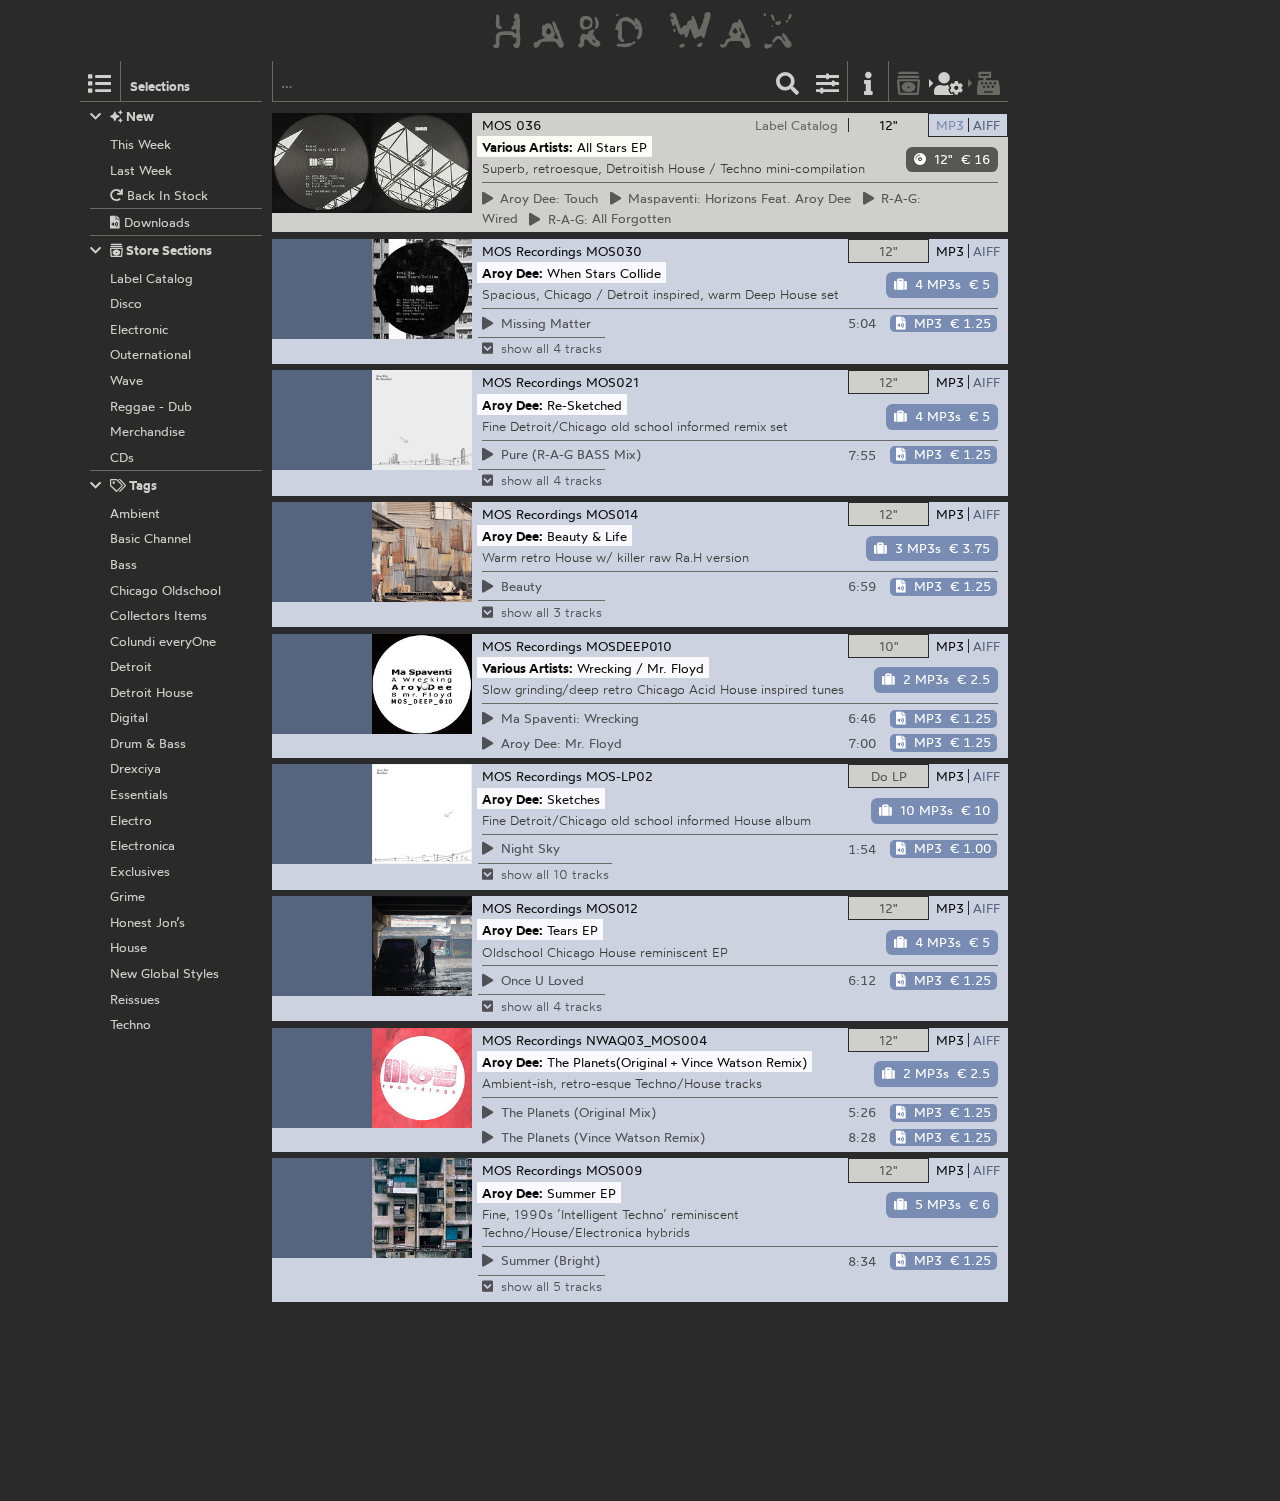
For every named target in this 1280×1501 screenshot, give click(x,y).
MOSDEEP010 (629, 646)
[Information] (868, 81)
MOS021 (612, 382)
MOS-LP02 (619, 776)
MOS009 (614, 1170)
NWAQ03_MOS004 (646, 1040)
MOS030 (614, 251)
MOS (497, 125)
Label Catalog (796, 125)
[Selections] (100, 81)
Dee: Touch (546, 198)
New (138, 116)
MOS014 (612, 514)
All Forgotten (606, 219)
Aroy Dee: (512, 272)
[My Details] (949, 81)
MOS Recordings (532, 251)
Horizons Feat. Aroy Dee (736, 198)
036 (529, 125)
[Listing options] (828, 81)
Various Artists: (527, 147)
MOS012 (612, 908)
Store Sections (167, 250)
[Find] (788, 81)
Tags (141, 485)
